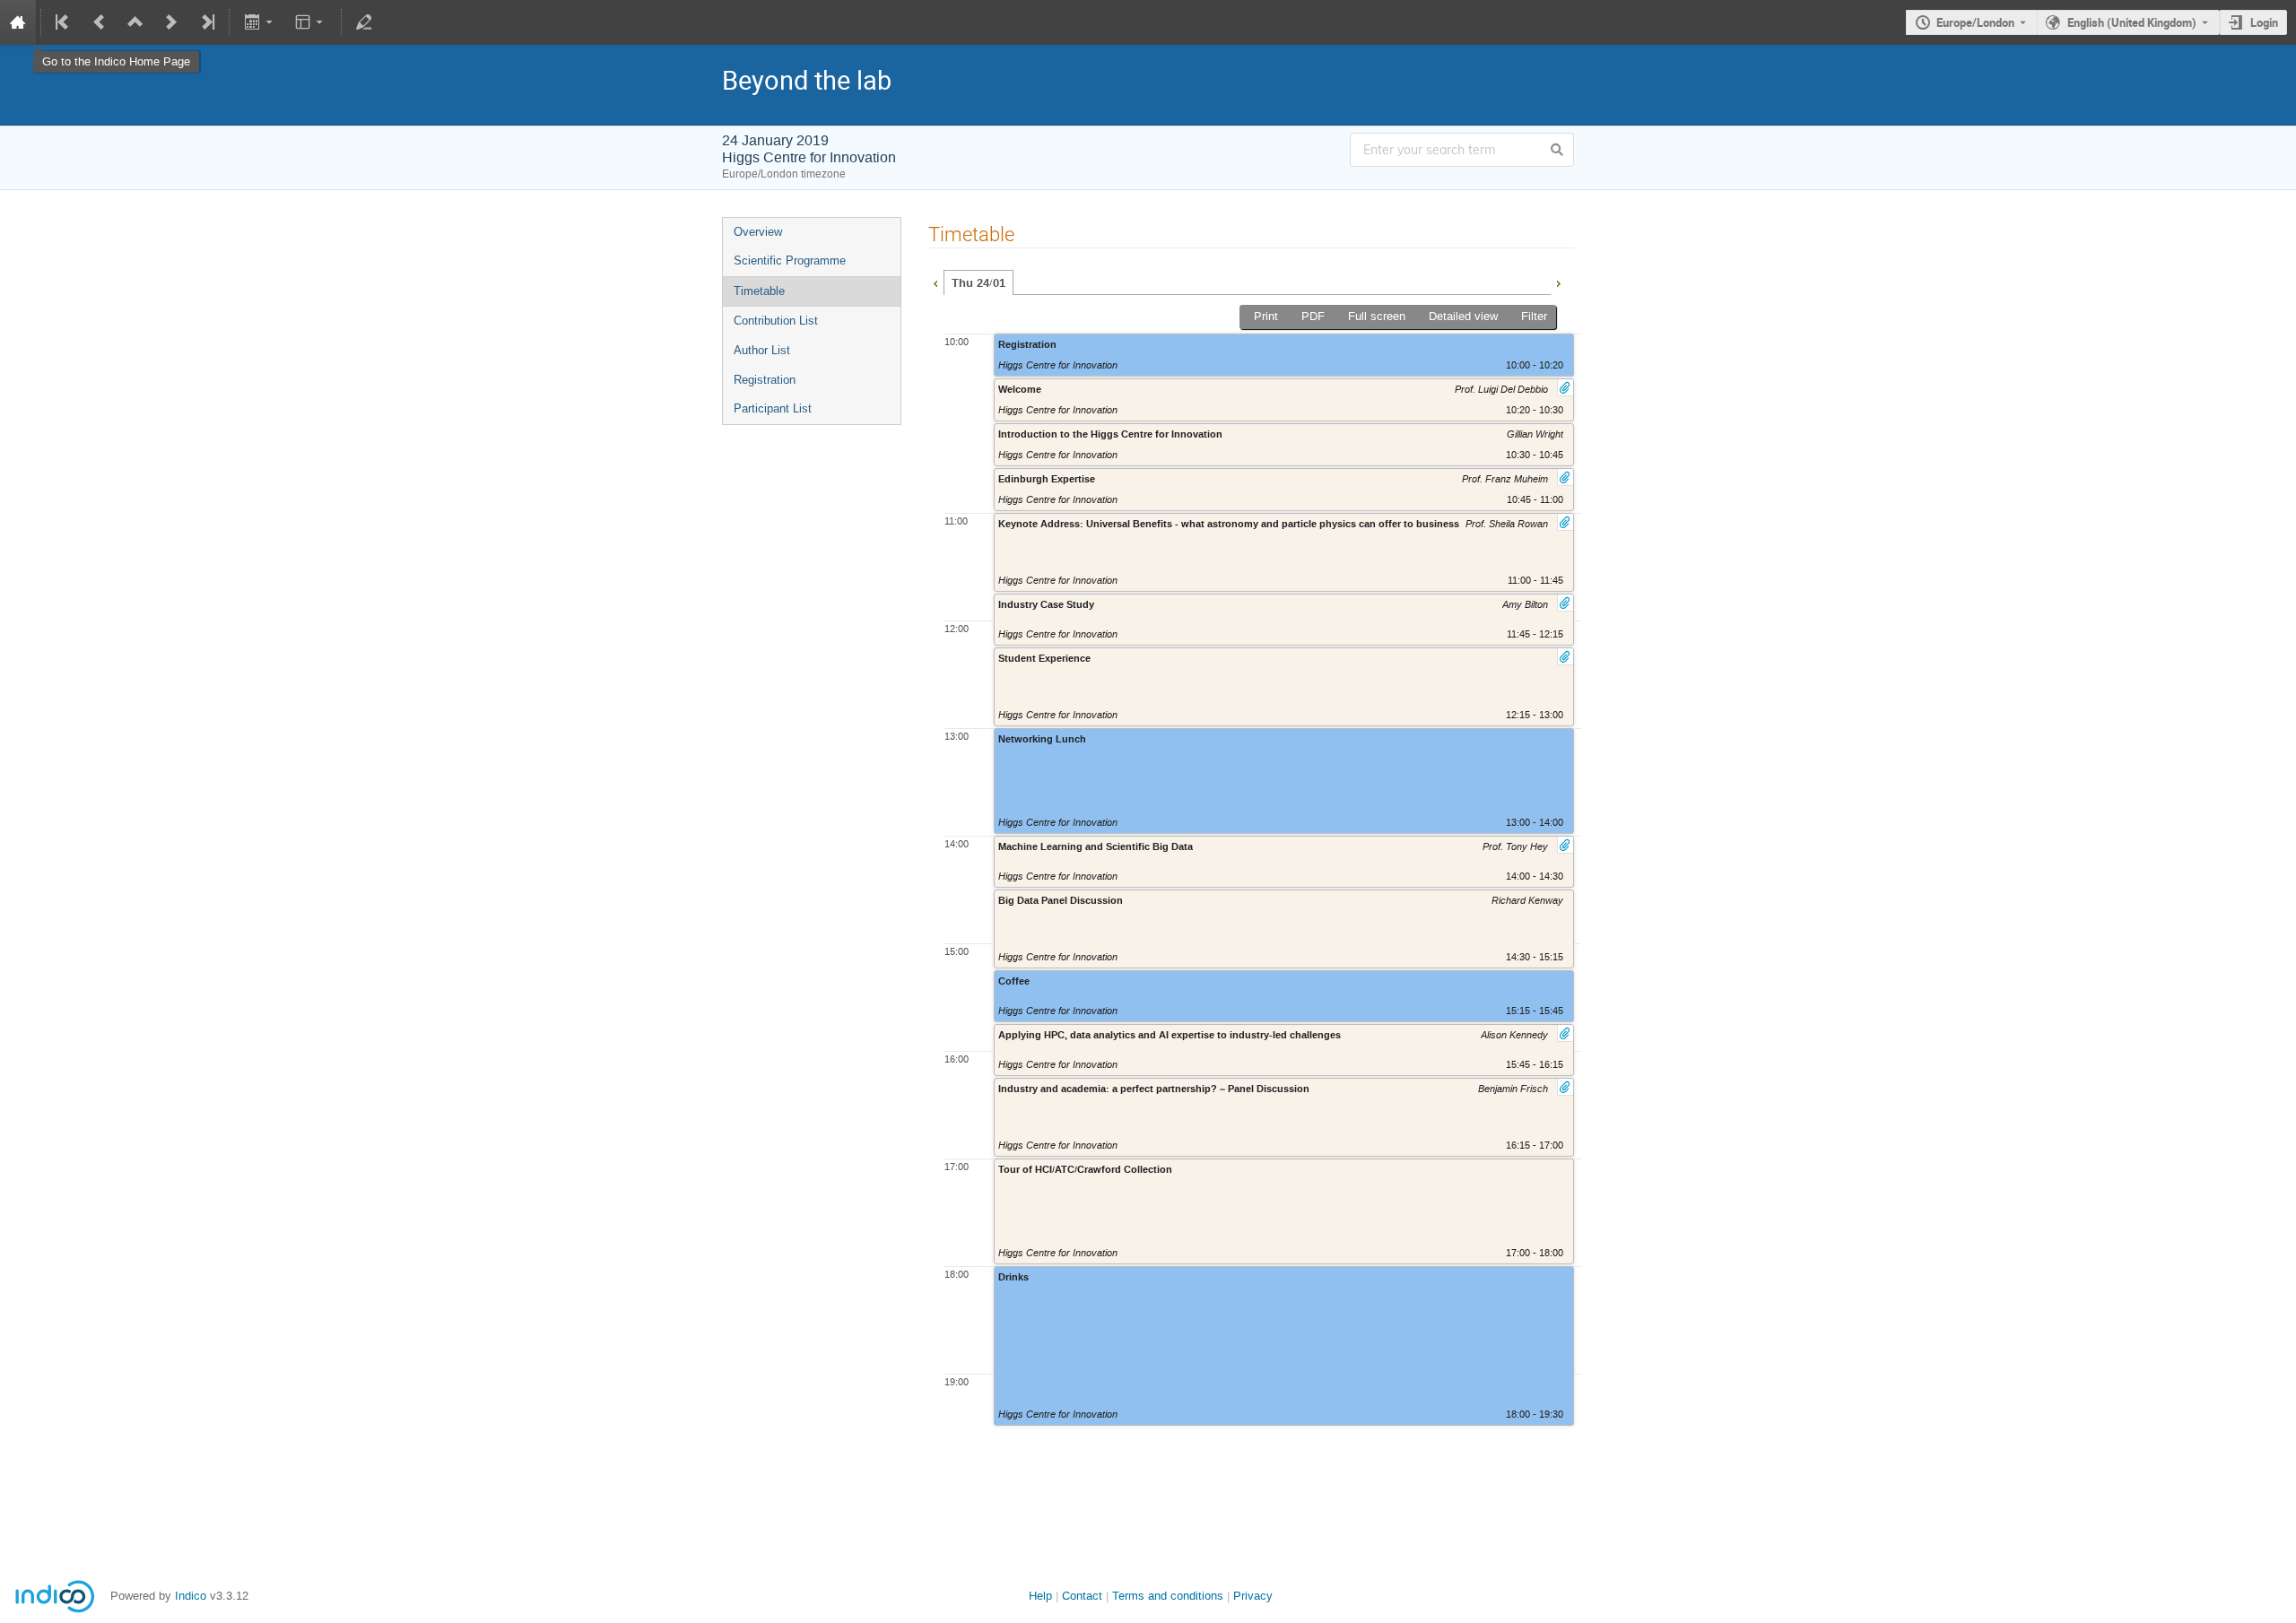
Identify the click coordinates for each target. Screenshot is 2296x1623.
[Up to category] (135, 22)
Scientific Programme (790, 260)
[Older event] (100, 22)
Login (2264, 22)
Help (1040, 1596)
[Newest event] (206, 22)
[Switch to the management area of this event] (364, 22)
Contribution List (776, 321)
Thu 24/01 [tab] (978, 283)
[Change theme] (311, 22)
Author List (762, 350)
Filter (1534, 316)
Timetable (759, 291)
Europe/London (1975, 22)
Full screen (1377, 316)
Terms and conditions (1168, 1596)
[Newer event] (171, 22)
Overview (758, 232)
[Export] (260, 22)
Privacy (1253, 1596)
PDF (1313, 316)
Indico (191, 1596)
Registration (765, 380)
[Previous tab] (935, 282)
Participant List (773, 408)
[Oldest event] (64, 22)
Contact (1082, 1596)
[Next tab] (1558, 282)
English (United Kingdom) (2132, 22)
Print (1266, 316)
